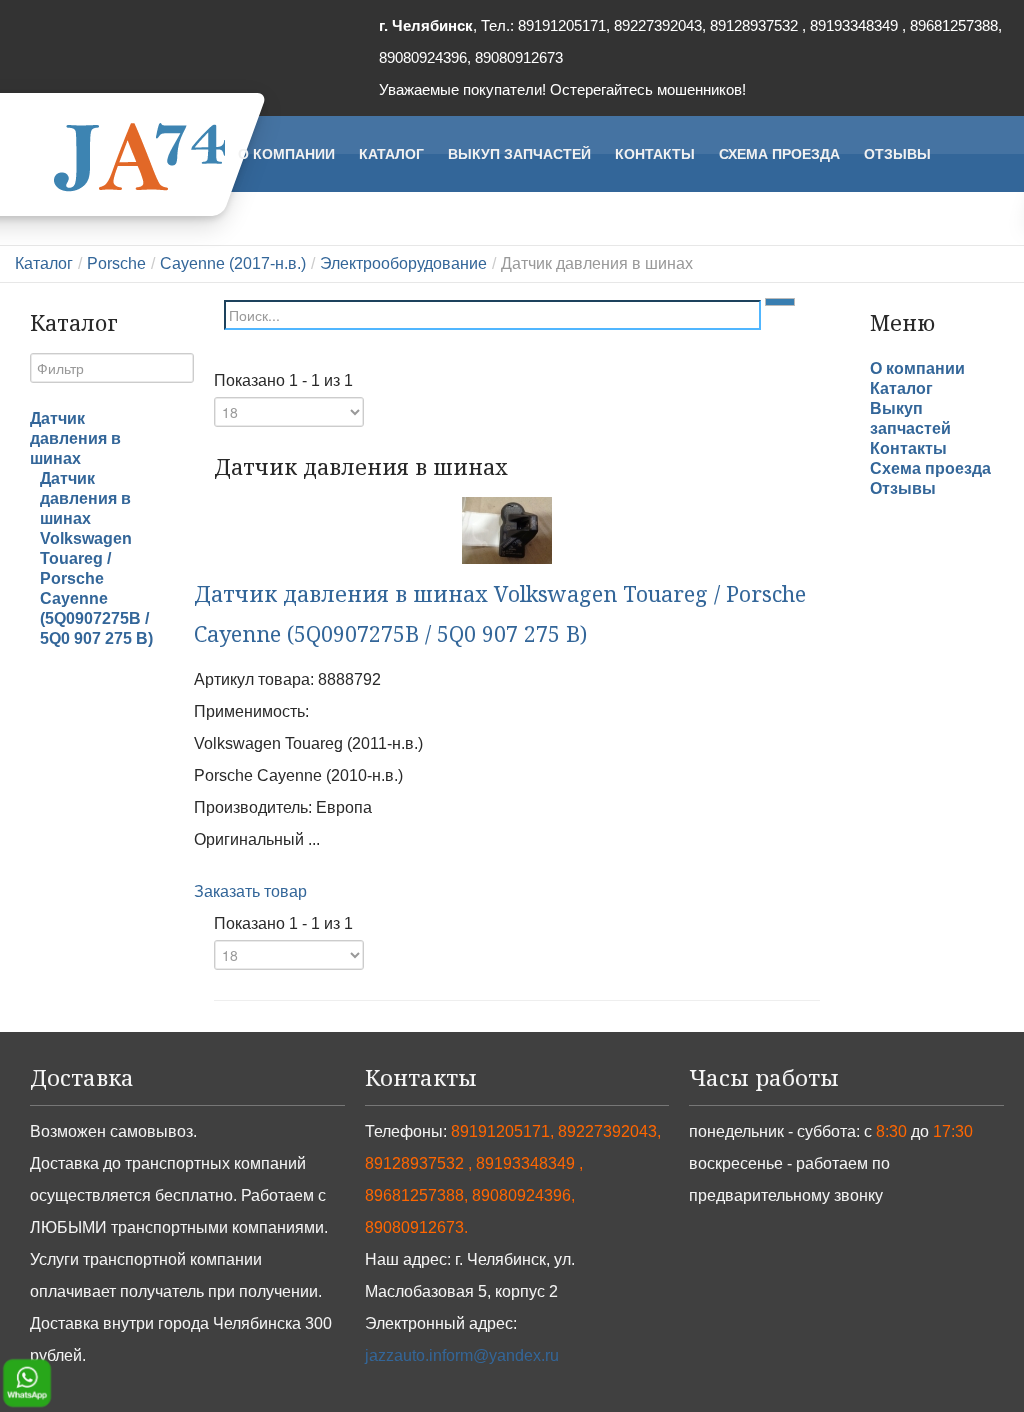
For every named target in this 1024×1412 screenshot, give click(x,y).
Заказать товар (250, 891)
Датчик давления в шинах (75, 438)
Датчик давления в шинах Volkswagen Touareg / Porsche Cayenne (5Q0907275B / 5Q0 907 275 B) (96, 558)
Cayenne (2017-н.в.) (233, 263)
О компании (917, 368)
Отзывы (903, 488)
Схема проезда (930, 468)
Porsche (116, 263)
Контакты (908, 448)
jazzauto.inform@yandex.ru (462, 1355)
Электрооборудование (403, 263)
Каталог (44, 263)
